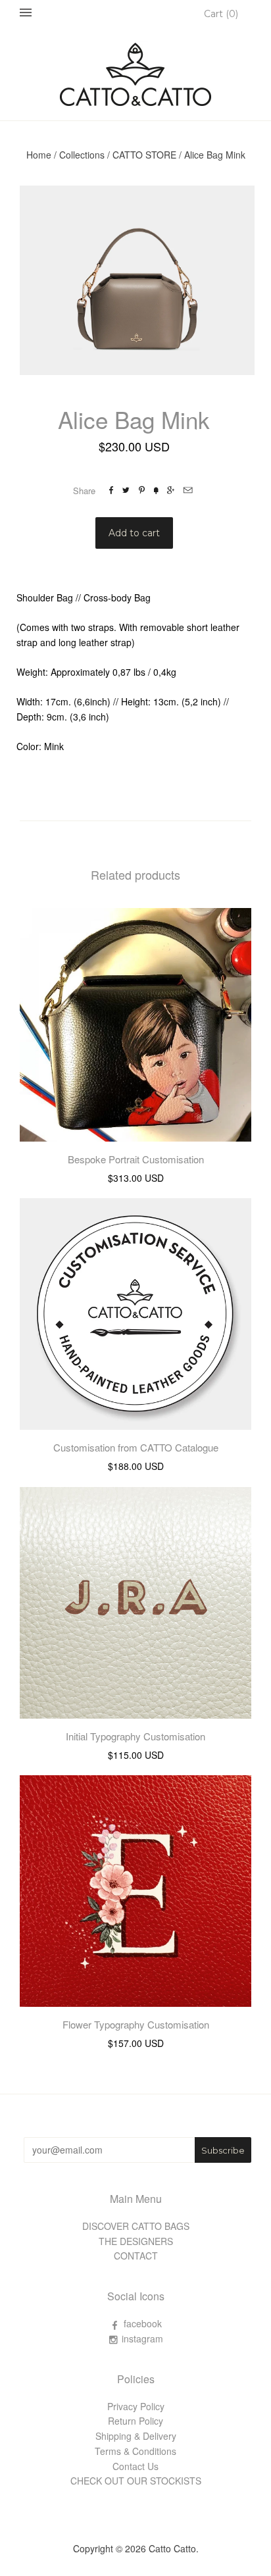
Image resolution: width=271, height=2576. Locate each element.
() (221, 14)
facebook (143, 2323)
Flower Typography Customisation (136, 2024)
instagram (142, 2338)
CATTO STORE (144, 155)
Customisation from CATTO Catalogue (136, 1447)
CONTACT (136, 2256)
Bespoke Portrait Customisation (136, 1159)
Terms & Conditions (135, 2451)
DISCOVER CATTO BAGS (136, 2226)
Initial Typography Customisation (135, 1736)
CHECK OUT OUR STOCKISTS (136, 2481)
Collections (82, 155)
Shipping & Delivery (136, 2436)
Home (39, 155)
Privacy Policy (136, 2406)
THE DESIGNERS (136, 2241)
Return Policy (135, 2421)
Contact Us (135, 2466)
